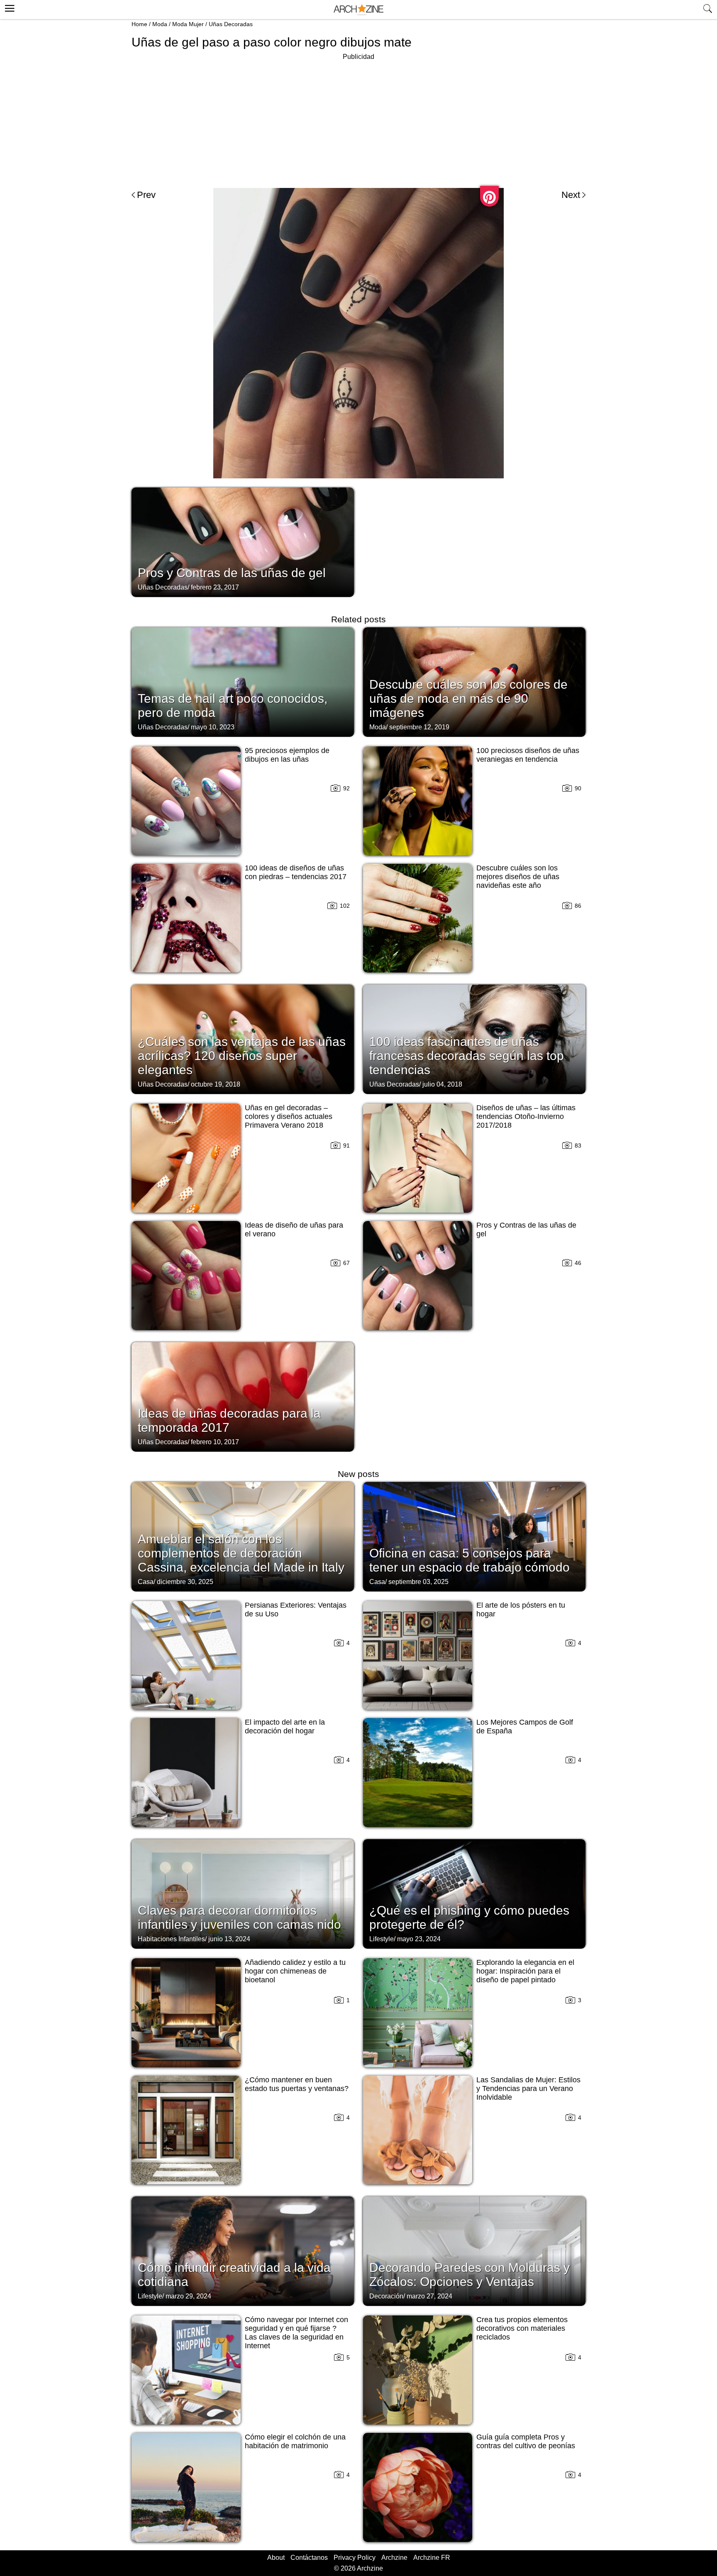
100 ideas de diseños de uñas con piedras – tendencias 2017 (296, 872)
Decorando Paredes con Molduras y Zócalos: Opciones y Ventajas (469, 2275)
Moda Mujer (188, 24)
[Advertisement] (358, 120)
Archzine (394, 2558)
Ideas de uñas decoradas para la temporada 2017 (229, 1420)
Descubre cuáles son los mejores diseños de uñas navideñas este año (518, 877)
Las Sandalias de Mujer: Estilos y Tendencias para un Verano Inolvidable (528, 2089)
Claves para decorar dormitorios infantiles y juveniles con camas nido (239, 1917)
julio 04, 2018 (442, 1084)
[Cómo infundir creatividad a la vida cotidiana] (243, 2250)
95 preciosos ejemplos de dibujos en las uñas (287, 755)
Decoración (386, 2296)
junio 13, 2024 (229, 1939)
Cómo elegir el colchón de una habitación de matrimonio (295, 2441)
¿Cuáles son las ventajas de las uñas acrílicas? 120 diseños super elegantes (242, 1056)
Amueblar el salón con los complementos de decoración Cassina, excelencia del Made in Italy (241, 1553)
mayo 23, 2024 (419, 1939)
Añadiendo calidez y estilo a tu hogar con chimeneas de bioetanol (295, 1971)
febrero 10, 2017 (215, 1442)
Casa (146, 1582)
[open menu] (9, 7)
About (276, 2558)
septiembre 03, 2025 (418, 1582)
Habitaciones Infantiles (171, 1939)
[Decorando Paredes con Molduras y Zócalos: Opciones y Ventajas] (474, 2250)
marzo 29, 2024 (188, 2296)
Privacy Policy (355, 2558)
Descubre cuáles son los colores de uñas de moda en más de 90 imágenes (468, 698)
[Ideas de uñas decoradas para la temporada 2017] (243, 1396)
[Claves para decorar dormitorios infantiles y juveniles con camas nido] (243, 1893)
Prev (146, 195)
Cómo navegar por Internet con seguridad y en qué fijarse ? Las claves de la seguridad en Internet (296, 2333)
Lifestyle (382, 1939)
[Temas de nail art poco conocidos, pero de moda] (243, 681)
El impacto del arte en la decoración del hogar (285, 1727)
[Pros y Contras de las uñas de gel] (243, 541)
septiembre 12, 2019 (419, 727)
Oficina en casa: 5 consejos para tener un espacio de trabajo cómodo (469, 1560)
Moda (160, 24)
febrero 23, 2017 (215, 587)
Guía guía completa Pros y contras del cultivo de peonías (526, 2441)
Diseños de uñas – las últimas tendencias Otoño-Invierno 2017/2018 (526, 1116)
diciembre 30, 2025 (185, 1582)
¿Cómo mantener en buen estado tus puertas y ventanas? (297, 2084)
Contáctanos (309, 2558)
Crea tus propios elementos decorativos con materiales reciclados (522, 2328)
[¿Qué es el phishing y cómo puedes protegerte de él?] (474, 1893)
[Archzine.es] (358, 10)
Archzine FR (432, 2558)
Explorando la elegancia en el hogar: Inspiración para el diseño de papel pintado (525, 1971)
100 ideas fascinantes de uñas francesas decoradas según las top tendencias (467, 1056)
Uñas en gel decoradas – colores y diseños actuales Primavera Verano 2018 (289, 1116)
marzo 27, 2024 (429, 2296)
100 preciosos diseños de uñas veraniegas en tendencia (528, 755)
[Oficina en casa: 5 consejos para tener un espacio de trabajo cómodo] (474, 1536)
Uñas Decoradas (231, 24)
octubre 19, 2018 (216, 1084)
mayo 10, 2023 (213, 727)
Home (139, 24)
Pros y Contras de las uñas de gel (232, 573)
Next (571, 195)
